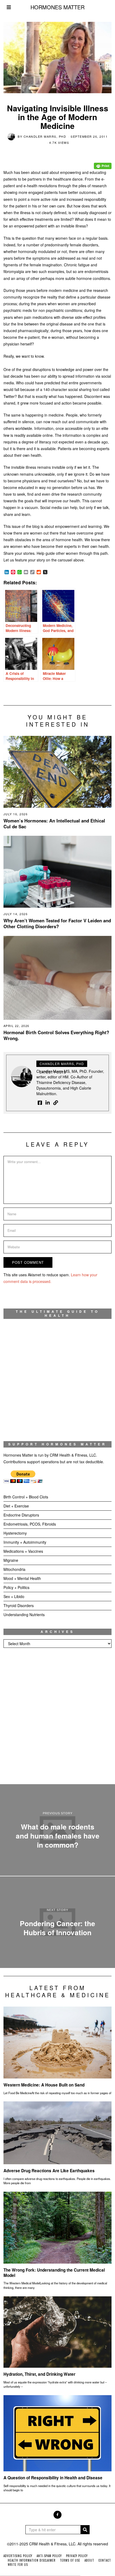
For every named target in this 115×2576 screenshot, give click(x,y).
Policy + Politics (16, 1587)
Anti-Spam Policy (49, 2556)
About (89, 2560)
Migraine (11, 1560)
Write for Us (18, 2565)
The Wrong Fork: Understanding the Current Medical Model (54, 2273)
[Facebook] (40, 1103)
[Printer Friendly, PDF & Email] (103, 162)
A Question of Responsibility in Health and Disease (53, 2478)
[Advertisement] (57, 1716)
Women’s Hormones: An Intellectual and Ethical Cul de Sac (54, 824)
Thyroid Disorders (19, 1605)
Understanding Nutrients (24, 1615)
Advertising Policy (18, 2556)
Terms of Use (70, 2560)
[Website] (56, 1103)
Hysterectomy (15, 1533)
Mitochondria (14, 1569)
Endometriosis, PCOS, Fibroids (30, 1524)
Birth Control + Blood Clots (26, 1497)
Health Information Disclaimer (32, 2560)
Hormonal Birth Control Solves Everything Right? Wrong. (56, 1035)
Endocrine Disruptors (21, 1515)
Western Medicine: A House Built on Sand (44, 2085)
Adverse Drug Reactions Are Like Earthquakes (49, 2171)
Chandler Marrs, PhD (45, 136)
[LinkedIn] (48, 1103)
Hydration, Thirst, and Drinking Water (39, 2374)
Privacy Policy (77, 2556)
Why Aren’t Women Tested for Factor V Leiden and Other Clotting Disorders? (57, 923)
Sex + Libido (14, 1596)
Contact (105, 2560)
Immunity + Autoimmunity (25, 1542)
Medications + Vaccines (23, 1551)
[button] (85, 2530)
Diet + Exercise (16, 1506)
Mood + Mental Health (22, 1578)
